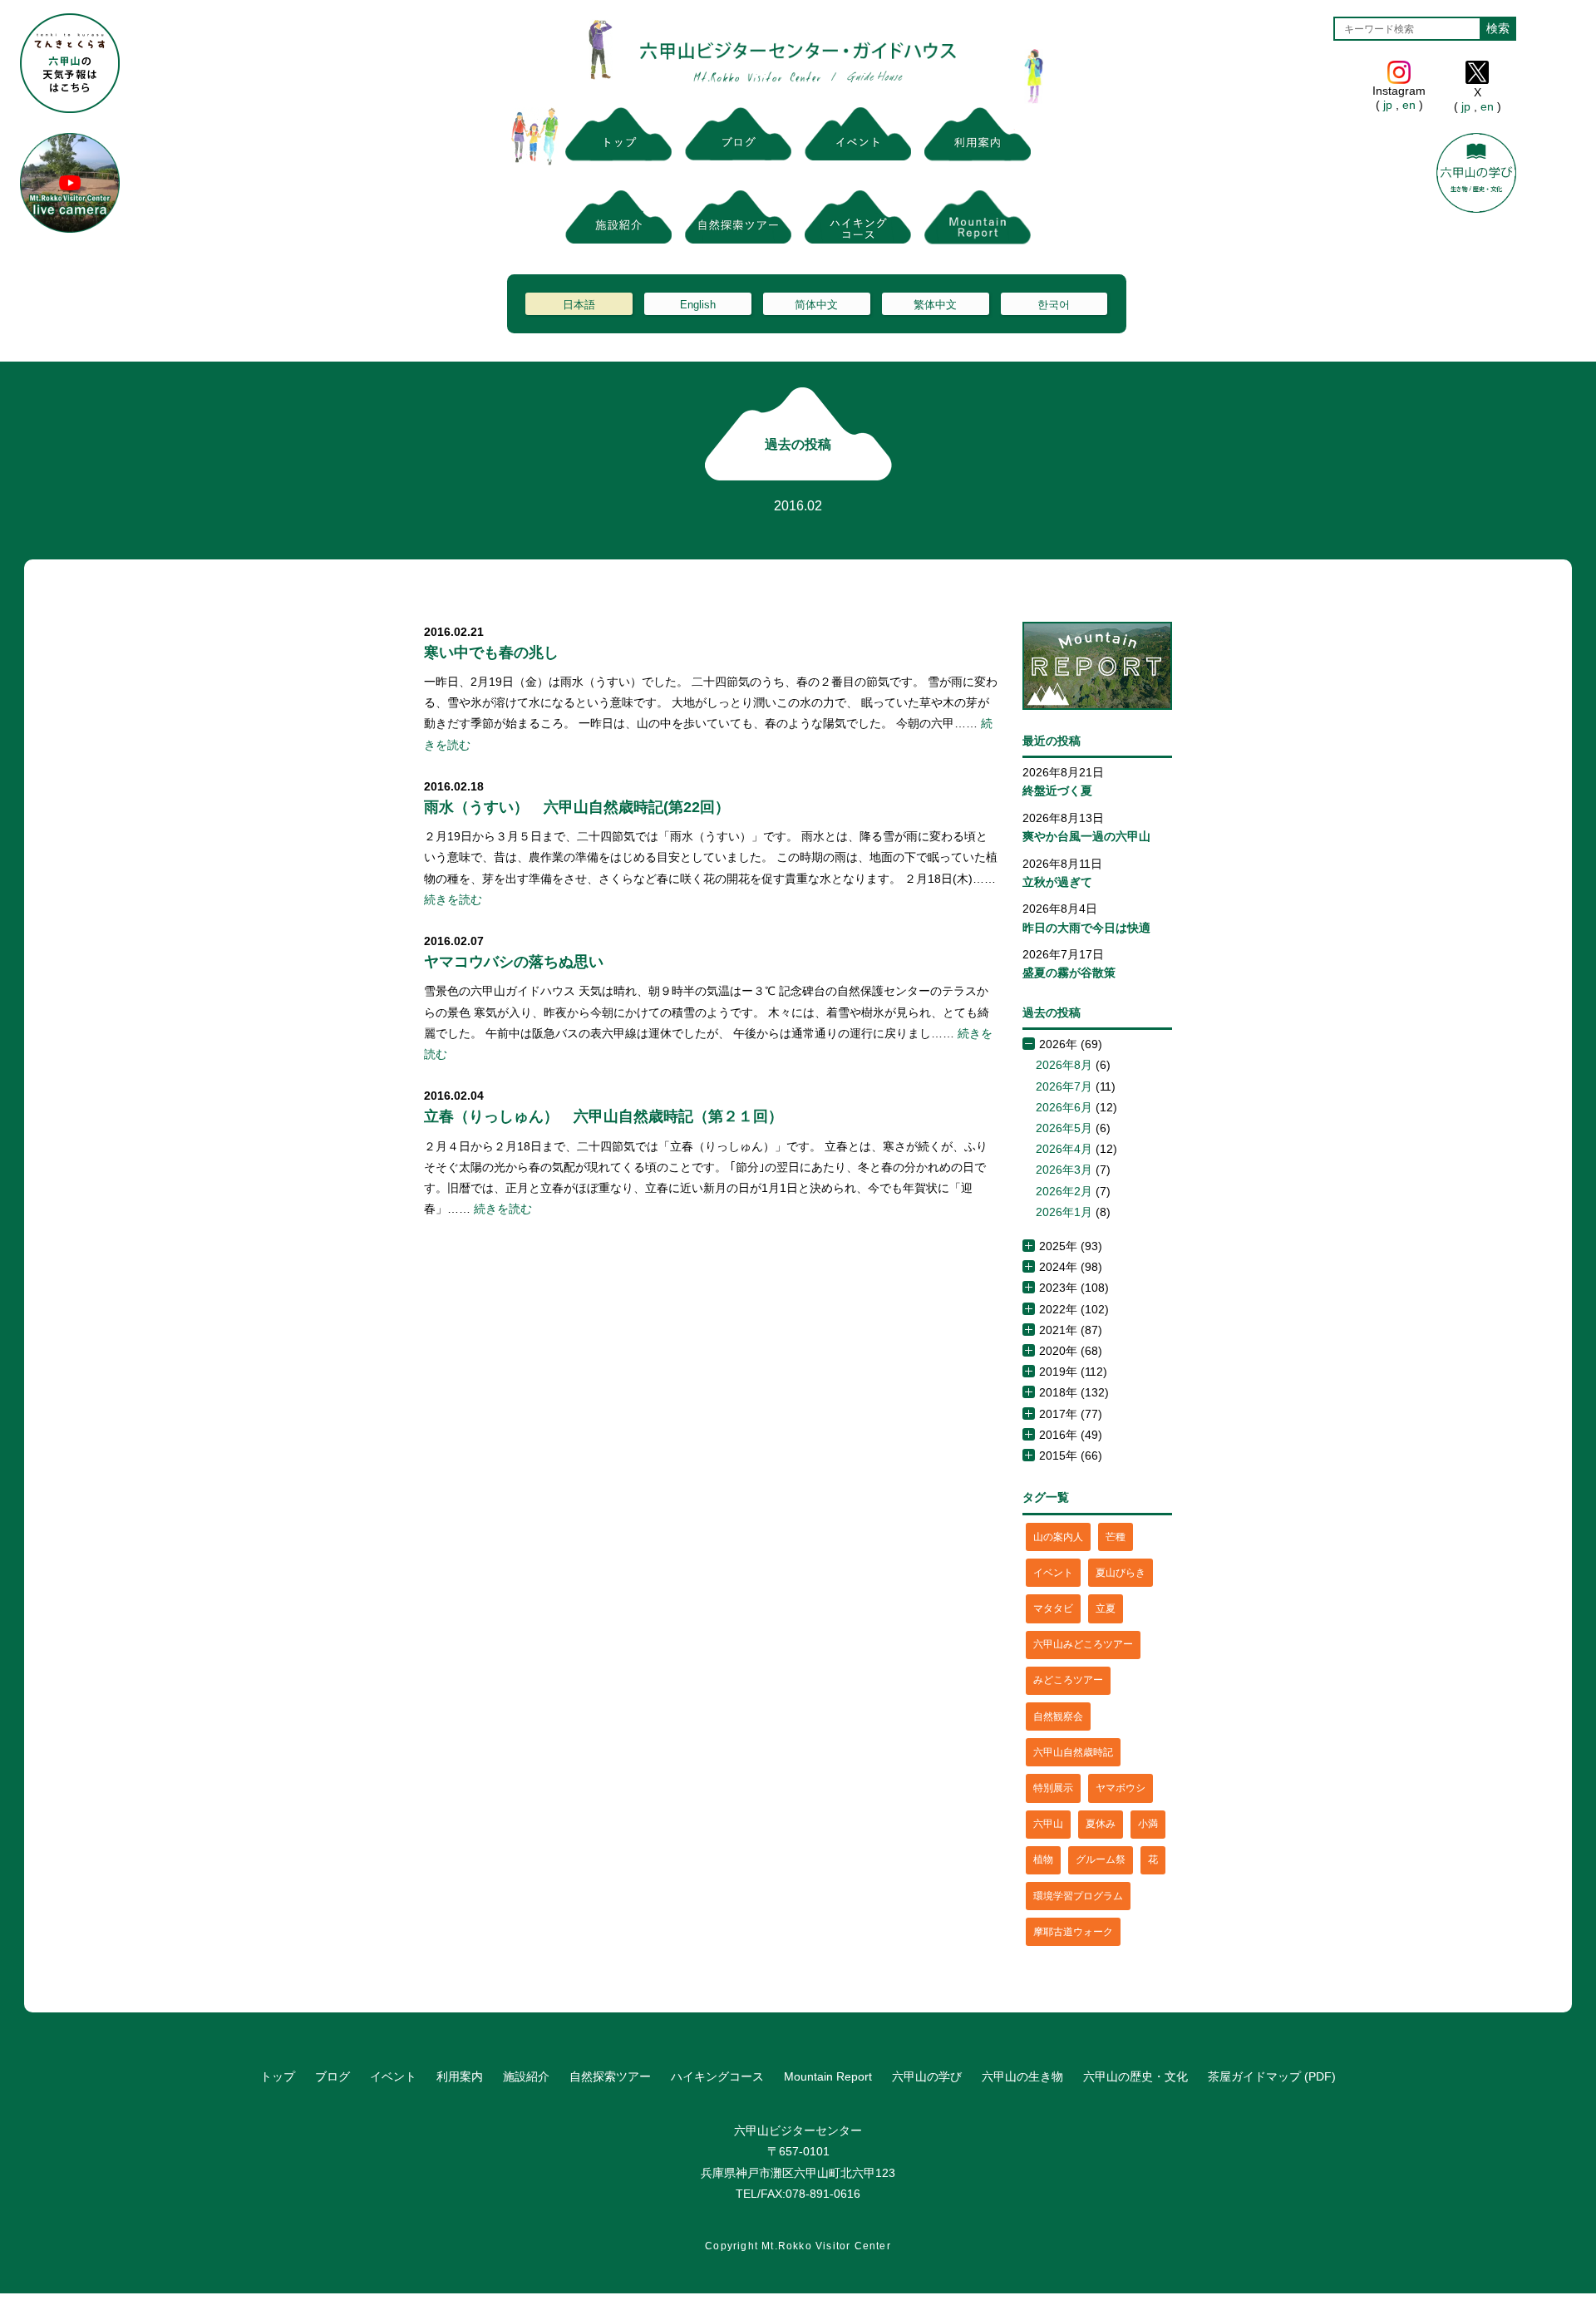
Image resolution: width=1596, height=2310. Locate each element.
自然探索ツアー (610, 2076)
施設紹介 (526, 2076)
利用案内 (460, 2076)
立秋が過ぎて (1057, 882)
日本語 (579, 305)
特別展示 (1053, 1788)
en (1409, 105)
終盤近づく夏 (1057, 791)
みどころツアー (1068, 1680)
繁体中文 (935, 305)
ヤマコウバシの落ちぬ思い (514, 962)
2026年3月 (1064, 1170)
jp (1388, 105)
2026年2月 (1064, 1191)
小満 (1148, 1824)
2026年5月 (1064, 1128)
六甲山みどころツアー (1083, 1644)
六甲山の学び (927, 2076)
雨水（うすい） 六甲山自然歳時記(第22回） (577, 807)
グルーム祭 (1101, 1859)
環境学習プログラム (1078, 1896)
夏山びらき (1121, 1573)
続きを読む (453, 899)
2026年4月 (1064, 1149)
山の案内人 (1058, 1537)
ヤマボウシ (1121, 1788)
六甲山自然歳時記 (1073, 1752)
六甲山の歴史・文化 (1135, 2076)
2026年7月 (1064, 1086)
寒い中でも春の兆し (491, 653)
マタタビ (1053, 1608)
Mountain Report (828, 2076)
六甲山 (1048, 1824)
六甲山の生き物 (1022, 2076)
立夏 (1106, 1608)
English (698, 305)
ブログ (332, 2076)
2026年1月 (1064, 1212)
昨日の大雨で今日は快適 (1086, 928)
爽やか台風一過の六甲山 (1086, 836)
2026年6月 (1064, 1107)
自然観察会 (1058, 1716)
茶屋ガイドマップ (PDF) (1272, 2076)
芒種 (1116, 1537)
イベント (1053, 1573)
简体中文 (816, 305)
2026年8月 (1064, 1065)
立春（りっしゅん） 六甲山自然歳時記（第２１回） (603, 1116)
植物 (1043, 1859)
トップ (278, 2076)
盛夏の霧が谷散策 (1069, 973)
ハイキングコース (717, 2076)
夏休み (1101, 1824)
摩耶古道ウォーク (1073, 1932)
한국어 (1054, 305)
